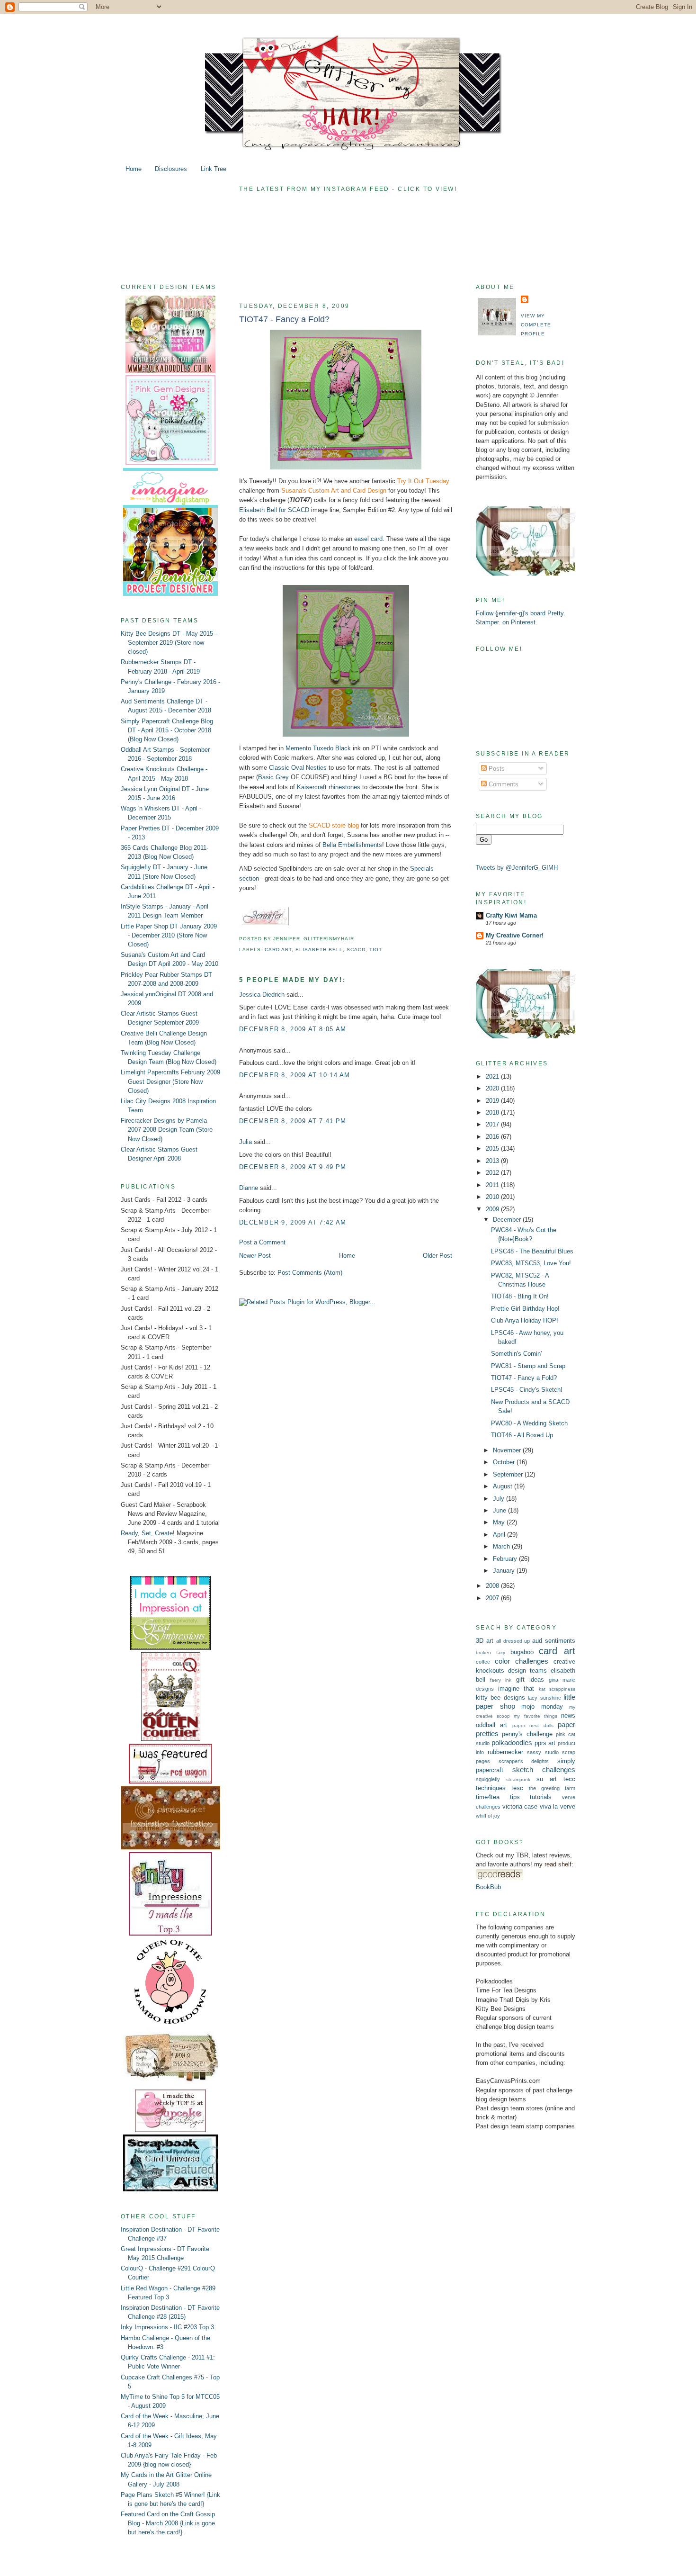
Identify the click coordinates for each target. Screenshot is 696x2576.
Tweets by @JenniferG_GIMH (517, 868)
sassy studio (543, 1752)
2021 (493, 1076)
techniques (491, 1788)
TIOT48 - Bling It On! (520, 1296)
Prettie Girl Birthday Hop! (525, 1309)
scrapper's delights (524, 1761)
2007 (493, 1598)
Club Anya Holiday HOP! (525, 1320)
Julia (245, 1142)
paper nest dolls (533, 1725)
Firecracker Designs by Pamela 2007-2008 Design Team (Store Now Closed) (167, 1130)
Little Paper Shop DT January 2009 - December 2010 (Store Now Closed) (169, 935)
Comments (503, 784)
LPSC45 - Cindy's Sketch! (527, 1390)
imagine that (516, 1689)
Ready (129, 1533)
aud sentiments (554, 1641)
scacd (356, 950)
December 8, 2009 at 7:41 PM (293, 1121)
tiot (376, 950)
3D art (485, 1641)
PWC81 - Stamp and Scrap (528, 1366)
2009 (493, 1209)
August (504, 1486)
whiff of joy (488, 1816)
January (505, 1571)
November (508, 1450)
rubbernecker (505, 1752)
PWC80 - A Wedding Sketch (529, 1423)
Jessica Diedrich (262, 995)
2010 (493, 1197)
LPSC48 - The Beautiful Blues (532, 1251)
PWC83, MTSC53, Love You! (531, 1263)
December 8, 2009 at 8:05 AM (293, 1029)
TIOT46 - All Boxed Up (522, 1435)
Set (146, 1533)
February (506, 1559)
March (502, 1546)
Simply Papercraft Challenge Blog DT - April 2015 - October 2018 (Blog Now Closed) (167, 730)
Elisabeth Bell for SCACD (274, 510)
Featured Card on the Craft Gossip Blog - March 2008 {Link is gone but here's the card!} (168, 2523)
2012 (493, 1173)
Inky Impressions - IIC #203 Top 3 (167, 2327)
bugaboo (522, 1652)
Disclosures (171, 169)
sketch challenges (544, 1770)
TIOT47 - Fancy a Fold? (284, 319)
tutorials (541, 1797)
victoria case (520, 1806)
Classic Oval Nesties (298, 768)
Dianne (249, 1188)
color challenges (522, 1661)
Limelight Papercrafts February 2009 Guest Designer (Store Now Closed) (170, 1081)
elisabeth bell (319, 950)
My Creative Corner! (515, 935)
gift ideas (530, 1680)
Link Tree (214, 169)
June (500, 1510)
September (509, 1474)
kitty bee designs (500, 1698)
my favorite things (535, 1716)
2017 (493, 1124)
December (508, 1220)
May (500, 1522)
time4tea (488, 1797)
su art (547, 1779)
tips (515, 1797)
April (500, 1535)
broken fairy (491, 1653)
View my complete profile (536, 325)
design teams (527, 1671)
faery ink (501, 1680)
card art (278, 950)
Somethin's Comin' (516, 1354)
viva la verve (558, 1806)
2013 (493, 1161)
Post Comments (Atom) (310, 1273)
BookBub (488, 1887)
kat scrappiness (557, 1689)
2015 (493, 1148)
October (505, 1462)
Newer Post (255, 1256)
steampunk (518, 1779)
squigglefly (488, 1779)
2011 (493, 1185)
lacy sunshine (544, 1698)
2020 (493, 1088)
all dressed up (513, 1641)
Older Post (437, 1256)
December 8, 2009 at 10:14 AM (295, 1075)
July (500, 1499)
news (568, 1716)
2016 (493, 1137)
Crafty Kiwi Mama (511, 915)
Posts (496, 769)
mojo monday (542, 1707)
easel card (368, 539)
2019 (493, 1101)
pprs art (545, 1743)
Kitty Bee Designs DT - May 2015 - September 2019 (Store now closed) (169, 643)
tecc (569, 1779)
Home (134, 169)
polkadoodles (512, 1743)
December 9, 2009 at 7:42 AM (293, 1222)
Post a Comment (262, 1242)
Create (164, 1533)
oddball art (491, 1725)
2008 (493, 1586)
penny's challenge (527, 1734)
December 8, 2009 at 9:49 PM (293, 1167)
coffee (483, 1662)
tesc (517, 1788)
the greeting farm (552, 1788)
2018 (493, 1112)
